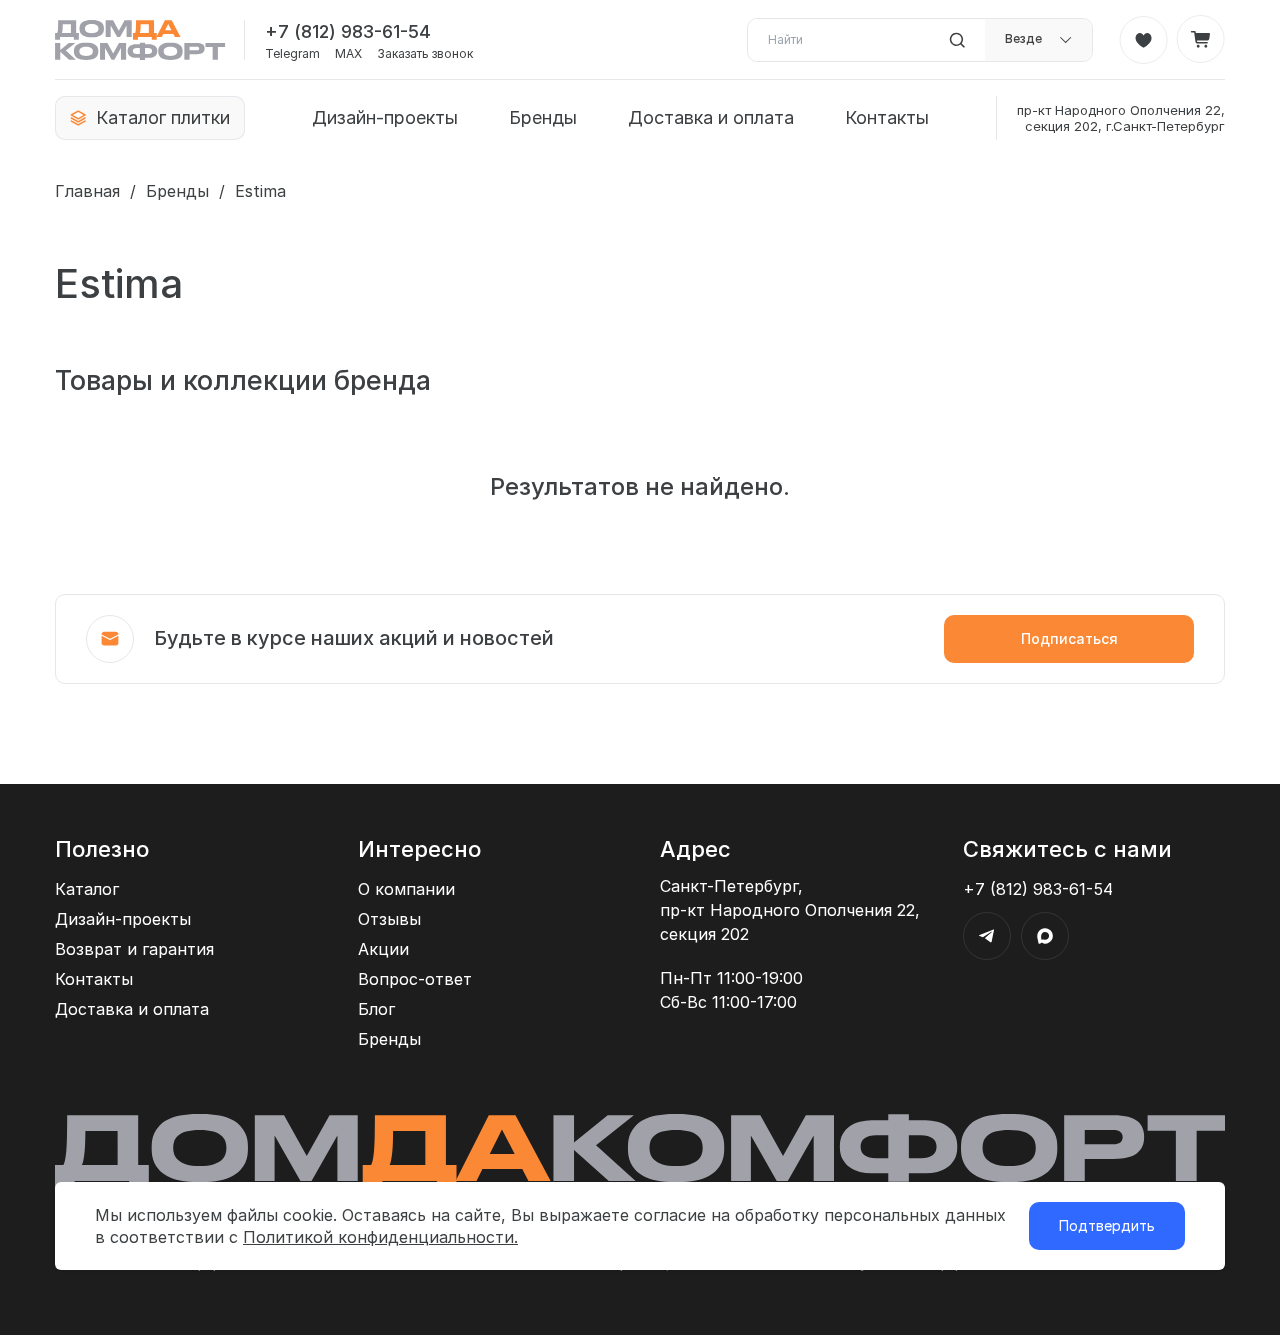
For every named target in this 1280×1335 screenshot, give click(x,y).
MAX (348, 54)
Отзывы (389, 919)
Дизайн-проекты (385, 117)
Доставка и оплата (711, 117)
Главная (87, 191)
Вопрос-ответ (415, 979)
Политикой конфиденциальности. (380, 1237)
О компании (406, 889)
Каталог (87, 889)
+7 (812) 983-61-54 (348, 31)
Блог (376, 1009)
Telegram (292, 54)
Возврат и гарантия (134, 949)
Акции (383, 949)
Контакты (887, 117)
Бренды (543, 117)
